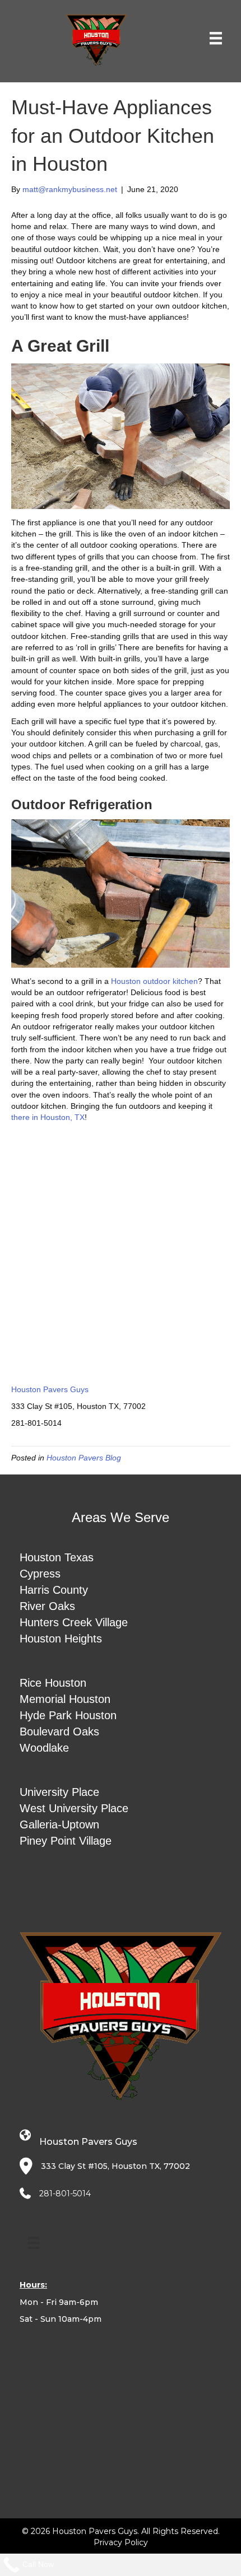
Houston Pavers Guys (50, 1389)
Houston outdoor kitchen (154, 981)
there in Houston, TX (48, 1117)
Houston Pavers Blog (84, 1458)
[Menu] (216, 38)
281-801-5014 (65, 2194)
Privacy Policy (121, 2542)
